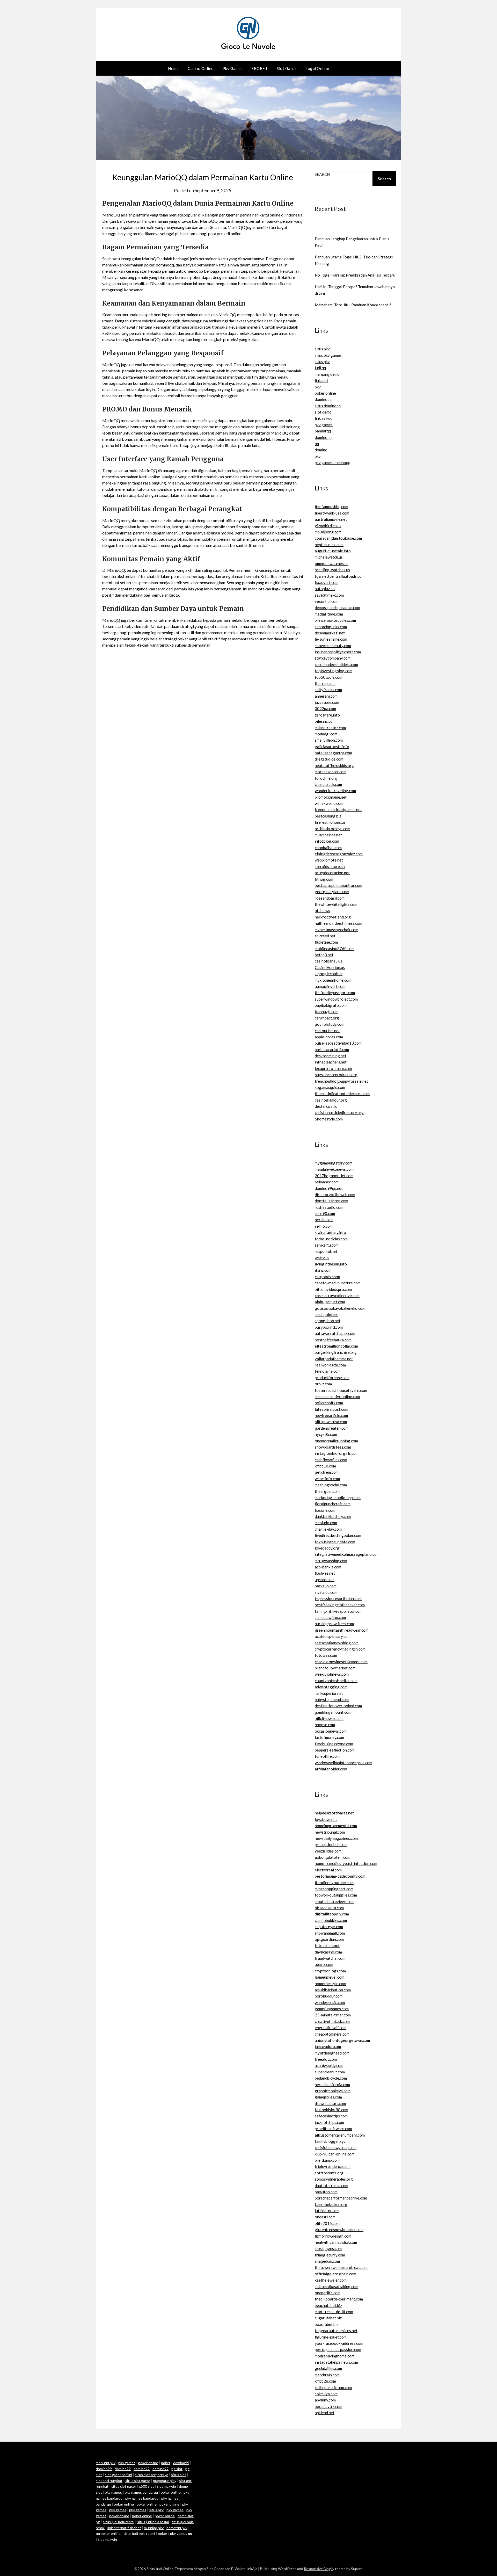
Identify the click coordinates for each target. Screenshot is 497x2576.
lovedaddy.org (327, 1548)
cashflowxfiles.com (331, 1460)
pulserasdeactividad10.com (338, 1043)
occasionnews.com (331, 1731)
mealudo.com (326, 1523)
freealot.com (326, 2059)
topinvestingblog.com (334, 671)
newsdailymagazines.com (336, 1838)
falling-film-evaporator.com (339, 1611)
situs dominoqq (328, 406)
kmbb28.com (325, 2381)
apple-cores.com (329, 1037)
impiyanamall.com (330, 1933)
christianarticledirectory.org (339, 1112)
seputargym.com (329, 1927)
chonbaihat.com (328, 848)
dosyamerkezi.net (330, 633)
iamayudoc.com (328, 2046)
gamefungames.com (332, 2009)
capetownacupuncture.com (338, 1283)
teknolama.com (328, 1371)
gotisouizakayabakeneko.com (340, 1308)
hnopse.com (325, 1725)
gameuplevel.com (330, 1977)
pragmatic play (165, 2481)
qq (317, 444)
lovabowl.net (326, 1819)
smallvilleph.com (329, 740)
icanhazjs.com (327, 1011)
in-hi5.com (324, 1226)
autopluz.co (325, 589)
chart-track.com (328, 784)
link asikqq (324, 418)
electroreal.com (328, 1870)
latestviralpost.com (331, 1409)
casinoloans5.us (328, 961)
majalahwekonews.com (334, 1169)
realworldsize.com (330, 1365)
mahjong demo (327, 374)
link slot (321, 380)
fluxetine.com (326, 942)
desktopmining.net (331, 1056)
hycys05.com (326, 1434)
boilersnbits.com (329, 1403)
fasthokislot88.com (331, 2110)
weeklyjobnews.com (332, 1674)
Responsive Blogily (319, 2569)
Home (173, 68)
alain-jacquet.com (330, 1302)
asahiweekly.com (329, 2065)
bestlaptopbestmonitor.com (338, 885)
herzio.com (324, 1220)
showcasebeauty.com (333, 646)
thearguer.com (327, 1491)
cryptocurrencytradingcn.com (340, 1649)
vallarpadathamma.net (334, 1359)
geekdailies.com (328, 2368)
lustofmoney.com (329, 1737)
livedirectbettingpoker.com (338, 1535)
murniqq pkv (154, 2528)
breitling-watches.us (332, 570)
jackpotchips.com (329, 2122)
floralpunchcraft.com (333, 1504)
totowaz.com (326, 1655)
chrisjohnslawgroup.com (336, 2147)
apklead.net (325, 2413)
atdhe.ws (322, 910)
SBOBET (260, 68)
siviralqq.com (326, 1592)
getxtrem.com (327, 1472)
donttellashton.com (331, 1201)
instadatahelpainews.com (336, 2362)
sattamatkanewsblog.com (337, 1643)
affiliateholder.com (331, 1769)
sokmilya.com (326, 2394)
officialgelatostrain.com (335, 2274)
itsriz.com (323, 1270)
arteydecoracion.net (332, 873)
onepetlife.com (328, 2293)
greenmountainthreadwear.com (342, 1630)
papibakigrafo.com (331, 1005)
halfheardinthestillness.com (338, 923)
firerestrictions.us (330, 822)
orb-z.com (323, 1384)
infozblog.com (327, 841)
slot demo (323, 412)
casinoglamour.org (331, 1100)
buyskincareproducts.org (336, 1075)
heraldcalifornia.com (332, 2085)
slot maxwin (166, 2486)
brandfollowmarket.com (335, 1668)
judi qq (320, 368)
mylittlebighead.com (332, 2053)
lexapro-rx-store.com (333, 1068)
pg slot (177, 2469)
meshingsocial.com (331, 1485)
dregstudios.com (329, 759)
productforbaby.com (332, 1378)
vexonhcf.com (327, 601)
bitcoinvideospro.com (333, 1289)
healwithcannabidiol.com (336, 2242)
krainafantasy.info (330, 1232)
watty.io (322, 1258)
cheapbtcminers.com (332, 2034)
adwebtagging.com (331, 1687)
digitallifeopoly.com (332, 1914)
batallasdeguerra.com (333, 753)
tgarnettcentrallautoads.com (340, 576)
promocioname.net (331, 797)
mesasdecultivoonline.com (337, 1396)
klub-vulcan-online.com (335, 2154)
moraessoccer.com (331, 772)
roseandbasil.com (330, 898)
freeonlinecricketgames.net (338, 809)
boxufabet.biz (327, 2324)
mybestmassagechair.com (337, 930)
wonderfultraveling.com (335, 791)
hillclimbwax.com (329, 1718)
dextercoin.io (326, 1106)
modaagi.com (326, 734)
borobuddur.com (329, 1996)
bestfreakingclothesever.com (340, 1605)
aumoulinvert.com (330, 986)
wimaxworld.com (329, 803)
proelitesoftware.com (333, 2129)
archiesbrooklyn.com (332, 829)
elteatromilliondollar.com (336, 1346)
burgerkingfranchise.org (336, 1352)
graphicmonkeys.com (333, 2091)
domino (321, 450)
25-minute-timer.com (333, 2015)
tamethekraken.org (331, 2204)
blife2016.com (327, 2223)
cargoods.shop (327, 1277)
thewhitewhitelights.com (336, 904)
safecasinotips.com (331, 2116)
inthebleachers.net (331, 1062)
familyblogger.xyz (330, 2141)
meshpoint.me (327, 1314)
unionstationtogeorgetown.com (342, 2040)
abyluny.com (325, 2400)
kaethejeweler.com (331, 2280)
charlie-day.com (328, 1529)
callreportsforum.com (333, 2387)
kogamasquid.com (330, 1087)
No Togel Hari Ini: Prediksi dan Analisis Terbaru (355, 275)
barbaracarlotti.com (332, 1050)
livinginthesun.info (331, 1264)
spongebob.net (328, 1321)
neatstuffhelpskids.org (334, 765)
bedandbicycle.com (331, 2078)
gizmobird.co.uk (328, 526)
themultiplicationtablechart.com (342, 1094)
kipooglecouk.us (329, 974)
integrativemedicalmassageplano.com (347, 1554)
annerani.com (326, 696)
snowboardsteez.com (333, 1447)
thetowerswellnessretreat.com (341, 2267)
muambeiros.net (328, 835)
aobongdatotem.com (332, 1857)
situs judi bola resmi (119, 2522)
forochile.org (326, 778)
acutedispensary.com (333, 1636)
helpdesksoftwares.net (334, 1813)
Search (322, 174)
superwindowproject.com (336, 999)
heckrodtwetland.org (333, 917)
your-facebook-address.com (339, 2343)
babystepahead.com (332, 1699)
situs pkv (322, 349)
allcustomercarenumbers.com (340, 2135)
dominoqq (323, 399)
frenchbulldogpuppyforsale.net (341, 1081)
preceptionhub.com (331, 1844)
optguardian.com (329, 1939)
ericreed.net (325, 936)
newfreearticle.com (331, 1415)
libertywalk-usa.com (332, 513)
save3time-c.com (329, 595)
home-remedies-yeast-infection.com (346, 1863)
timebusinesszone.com (334, 1744)
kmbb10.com (325, 1466)
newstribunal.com (330, 1832)
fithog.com (324, 879)
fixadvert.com (327, 582)
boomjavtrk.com (328, 2406)
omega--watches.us (332, 563)
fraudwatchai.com (330, 1958)
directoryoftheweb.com (335, 1195)
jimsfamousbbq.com (331, 506)
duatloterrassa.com (331, 2186)
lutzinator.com (327, 2211)
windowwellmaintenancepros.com (343, 1763)
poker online (325, 393)
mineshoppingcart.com (334, 1889)
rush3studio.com (329, 1207)
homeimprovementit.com (336, 1826)
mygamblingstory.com (334, 1163)
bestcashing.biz (328, 816)
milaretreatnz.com (330, 728)
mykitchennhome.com (333, 980)
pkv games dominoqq (332, 462)
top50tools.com (328, 677)
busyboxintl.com (329, 1327)
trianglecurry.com (330, 2255)
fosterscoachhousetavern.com (341, 1390)
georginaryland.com (332, 892)
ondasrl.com (325, 2217)
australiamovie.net (331, 519)
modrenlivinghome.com (335, 2356)
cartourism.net (327, 1031)
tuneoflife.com (327, 1756)
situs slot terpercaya (152, 2475)
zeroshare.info (327, 715)
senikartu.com (327, 1245)
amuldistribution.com (333, 1990)
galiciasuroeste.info (332, 747)
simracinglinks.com (331, 627)
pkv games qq (181, 2533)
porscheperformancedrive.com (341, 2198)
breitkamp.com (327, 2160)
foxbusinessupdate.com (335, 1542)
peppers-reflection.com (335, 1750)
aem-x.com (324, 1964)
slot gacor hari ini (118, 2475)
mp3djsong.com (328, 532)
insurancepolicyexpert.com (338, 652)
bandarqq (323, 431)
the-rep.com (325, 683)
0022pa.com (325, 708)
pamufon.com (326, 2192)
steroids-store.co (330, 866)
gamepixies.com (328, 2097)
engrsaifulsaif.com (331, 2028)
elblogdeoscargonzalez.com (339, 854)
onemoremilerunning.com (336, 1441)
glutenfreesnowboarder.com (339, 2230)
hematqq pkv (177, 2528)
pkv (318, 387)
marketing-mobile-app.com (338, 1497)
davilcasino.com (328, 1952)
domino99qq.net (329, 1188)
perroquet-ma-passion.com (338, 2349)
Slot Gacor (287, 68)
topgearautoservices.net (336, 2331)
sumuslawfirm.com (330, 1617)
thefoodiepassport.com (335, 993)
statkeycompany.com (333, 658)
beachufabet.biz (328, 2305)
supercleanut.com (330, 2072)
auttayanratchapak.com (335, 1333)
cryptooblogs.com (330, 1971)
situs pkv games (328, 355)
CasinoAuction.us (330, 967)
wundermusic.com (330, 2002)
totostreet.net (327, 1945)
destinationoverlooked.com (338, 1706)
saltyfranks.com (328, 690)
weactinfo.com (327, 1479)
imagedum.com (327, 2261)
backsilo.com (326, 1586)
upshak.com (325, 1580)
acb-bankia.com (328, 1567)
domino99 (181, 2463)
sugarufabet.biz (328, 2318)
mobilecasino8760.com (335, 949)
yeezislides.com (328, 1851)
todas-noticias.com (331, 1239)
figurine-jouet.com (331, 2337)
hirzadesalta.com (329, 1908)
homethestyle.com (330, 1984)
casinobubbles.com (331, 1920)
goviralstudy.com (330, 1024)
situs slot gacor (138, 2481)
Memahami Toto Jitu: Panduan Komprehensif (353, 305)
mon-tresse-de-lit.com (334, 2312)
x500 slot (147, 2486)
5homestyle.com (329, 1119)
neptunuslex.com (329, 545)
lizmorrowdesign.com (333, 2236)
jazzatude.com (327, 702)
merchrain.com (327, 2375)
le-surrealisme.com (331, 639)
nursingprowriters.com (334, 1624)
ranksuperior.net (329, 1693)
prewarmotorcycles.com (335, 620)
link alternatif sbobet (124, 2528)
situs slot (179, 2475)
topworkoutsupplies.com (336, 1895)
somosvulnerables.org (334, 2179)
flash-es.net (325, 1573)
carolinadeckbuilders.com (336, 664)
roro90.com (325, 1213)
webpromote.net (329, 860)
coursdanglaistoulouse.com (338, 538)
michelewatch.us (329, 557)
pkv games (324, 425)
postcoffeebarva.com (333, 1340)
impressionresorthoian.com (338, 1598)
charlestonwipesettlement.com (341, 1662)
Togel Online (317, 68)
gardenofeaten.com (332, 1428)
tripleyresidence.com (333, 2166)
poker (166, 2463)
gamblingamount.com (333, 1712)
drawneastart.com (330, 2103)
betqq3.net (324, 955)
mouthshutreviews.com (335, 1901)
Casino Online (201, 68)
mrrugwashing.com (331, 1561)
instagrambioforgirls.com (337, 1453)
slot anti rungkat (109, 2481)
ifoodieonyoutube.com (334, 1883)
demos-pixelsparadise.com (337, 607)
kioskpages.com (328, 2248)
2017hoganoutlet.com (334, 1176)
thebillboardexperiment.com (339, 2299)
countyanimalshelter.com (336, 1681)
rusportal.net (326, 1251)
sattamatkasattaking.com (337, 2286)
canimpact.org (327, 1018)
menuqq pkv (106, 2463)
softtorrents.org (329, 2173)
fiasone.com (325, 1510)
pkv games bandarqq (141, 2492)
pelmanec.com (327, 1182)
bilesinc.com (325, 721)
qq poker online (108, 2533)
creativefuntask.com (332, 2021)
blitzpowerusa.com (331, 1422)
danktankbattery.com (333, 1516)
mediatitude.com (329, 614)
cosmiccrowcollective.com (337, 1296)
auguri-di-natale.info (333, 551)
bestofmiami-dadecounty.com (340, 1876)
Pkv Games (233, 68)
